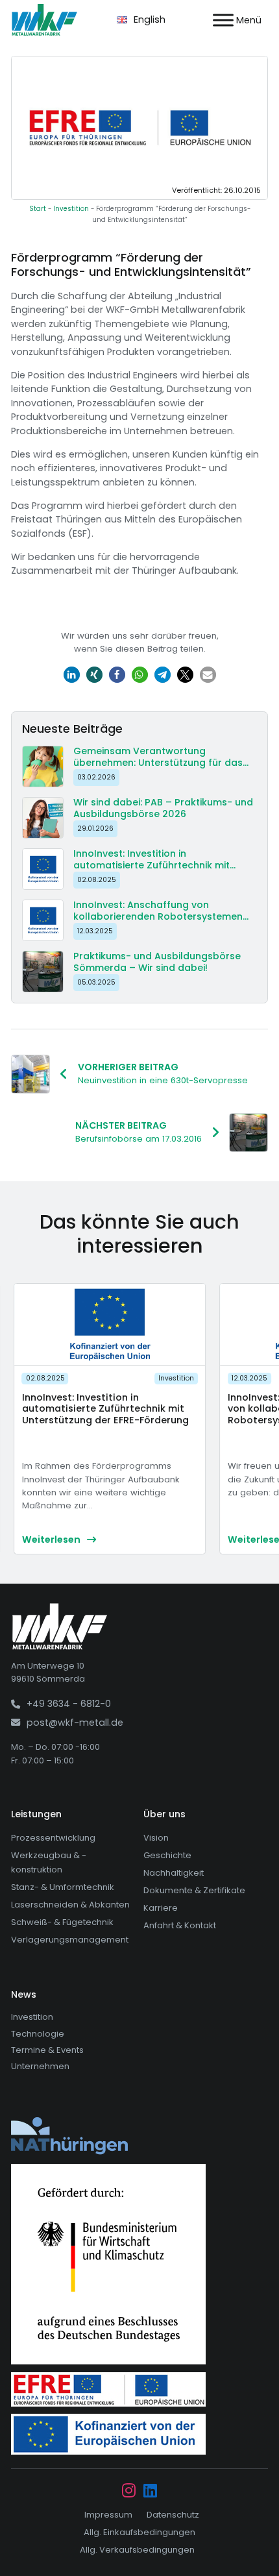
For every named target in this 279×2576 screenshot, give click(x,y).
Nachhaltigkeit (174, 1873)
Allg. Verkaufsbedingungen (137, 2550)
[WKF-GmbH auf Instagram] (129, 2492)
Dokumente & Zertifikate (194, 1890)
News (24, 1994)
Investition (71, 209)
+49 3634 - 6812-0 (69, 1704)
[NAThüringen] (69, 2135)
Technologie (38, 2034)
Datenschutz (173, 2515)
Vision (156, 1838)
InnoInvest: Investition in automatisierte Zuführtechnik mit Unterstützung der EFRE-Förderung (105, 1409)
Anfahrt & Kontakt (180, 1925)
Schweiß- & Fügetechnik (62, 1922)
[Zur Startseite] (44, 20)
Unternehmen (40, 2066)
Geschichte (167, 1855)
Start (38, 209)
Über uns (164, 1814)
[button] (72, 675)
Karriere (161, 1908)
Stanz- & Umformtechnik (63, 1887)
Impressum (108, 2515)
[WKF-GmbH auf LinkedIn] (150, 2492)
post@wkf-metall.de (75, 1723)
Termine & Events (47, 2050)
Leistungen (36, 1814)
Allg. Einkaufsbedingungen (139, 2532)
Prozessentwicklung (53, 1838)
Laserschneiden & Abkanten (70, 1905)
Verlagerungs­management (70, 1940)
